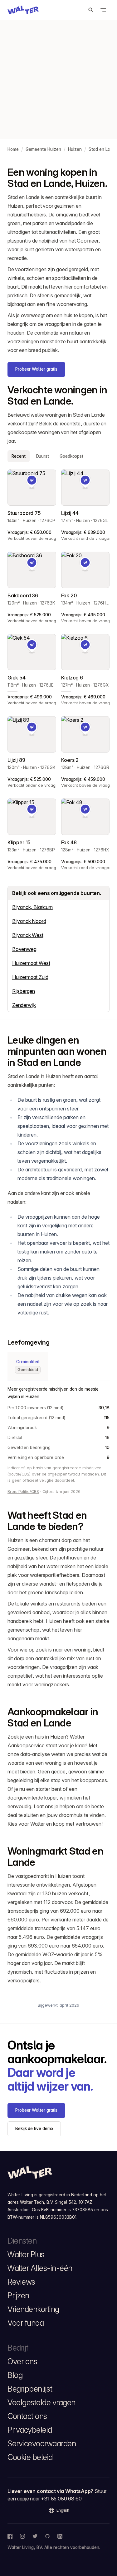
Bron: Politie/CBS (23, 1492)
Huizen (75, 149)
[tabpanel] (58, 670)
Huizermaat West (31, 963)
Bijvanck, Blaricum (32, 907)
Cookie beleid (30, 2457)
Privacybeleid (30, 2430)
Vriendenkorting (33, 2309)
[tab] (28, 1366)
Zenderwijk (24, 1005)
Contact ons (27, 2416)
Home (13, 149)
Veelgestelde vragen (41, 2402)
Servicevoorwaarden (42, 2444)
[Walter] (23, 10)
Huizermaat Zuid (30, 977)
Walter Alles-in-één (40, 2268)
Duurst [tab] (43, 456)
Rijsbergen (24, 991)
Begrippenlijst (30, 2389)
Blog (15, 2375)
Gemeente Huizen (43, 149)
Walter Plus (26, 2254)
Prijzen (18, 2296)
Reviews (21, 2282)
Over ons (22, 2361)
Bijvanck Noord (29, 921)
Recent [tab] (19, 456)
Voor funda (26, 2323)
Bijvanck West (28, 935)
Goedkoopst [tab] (71, 456)
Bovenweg (24, 949)
